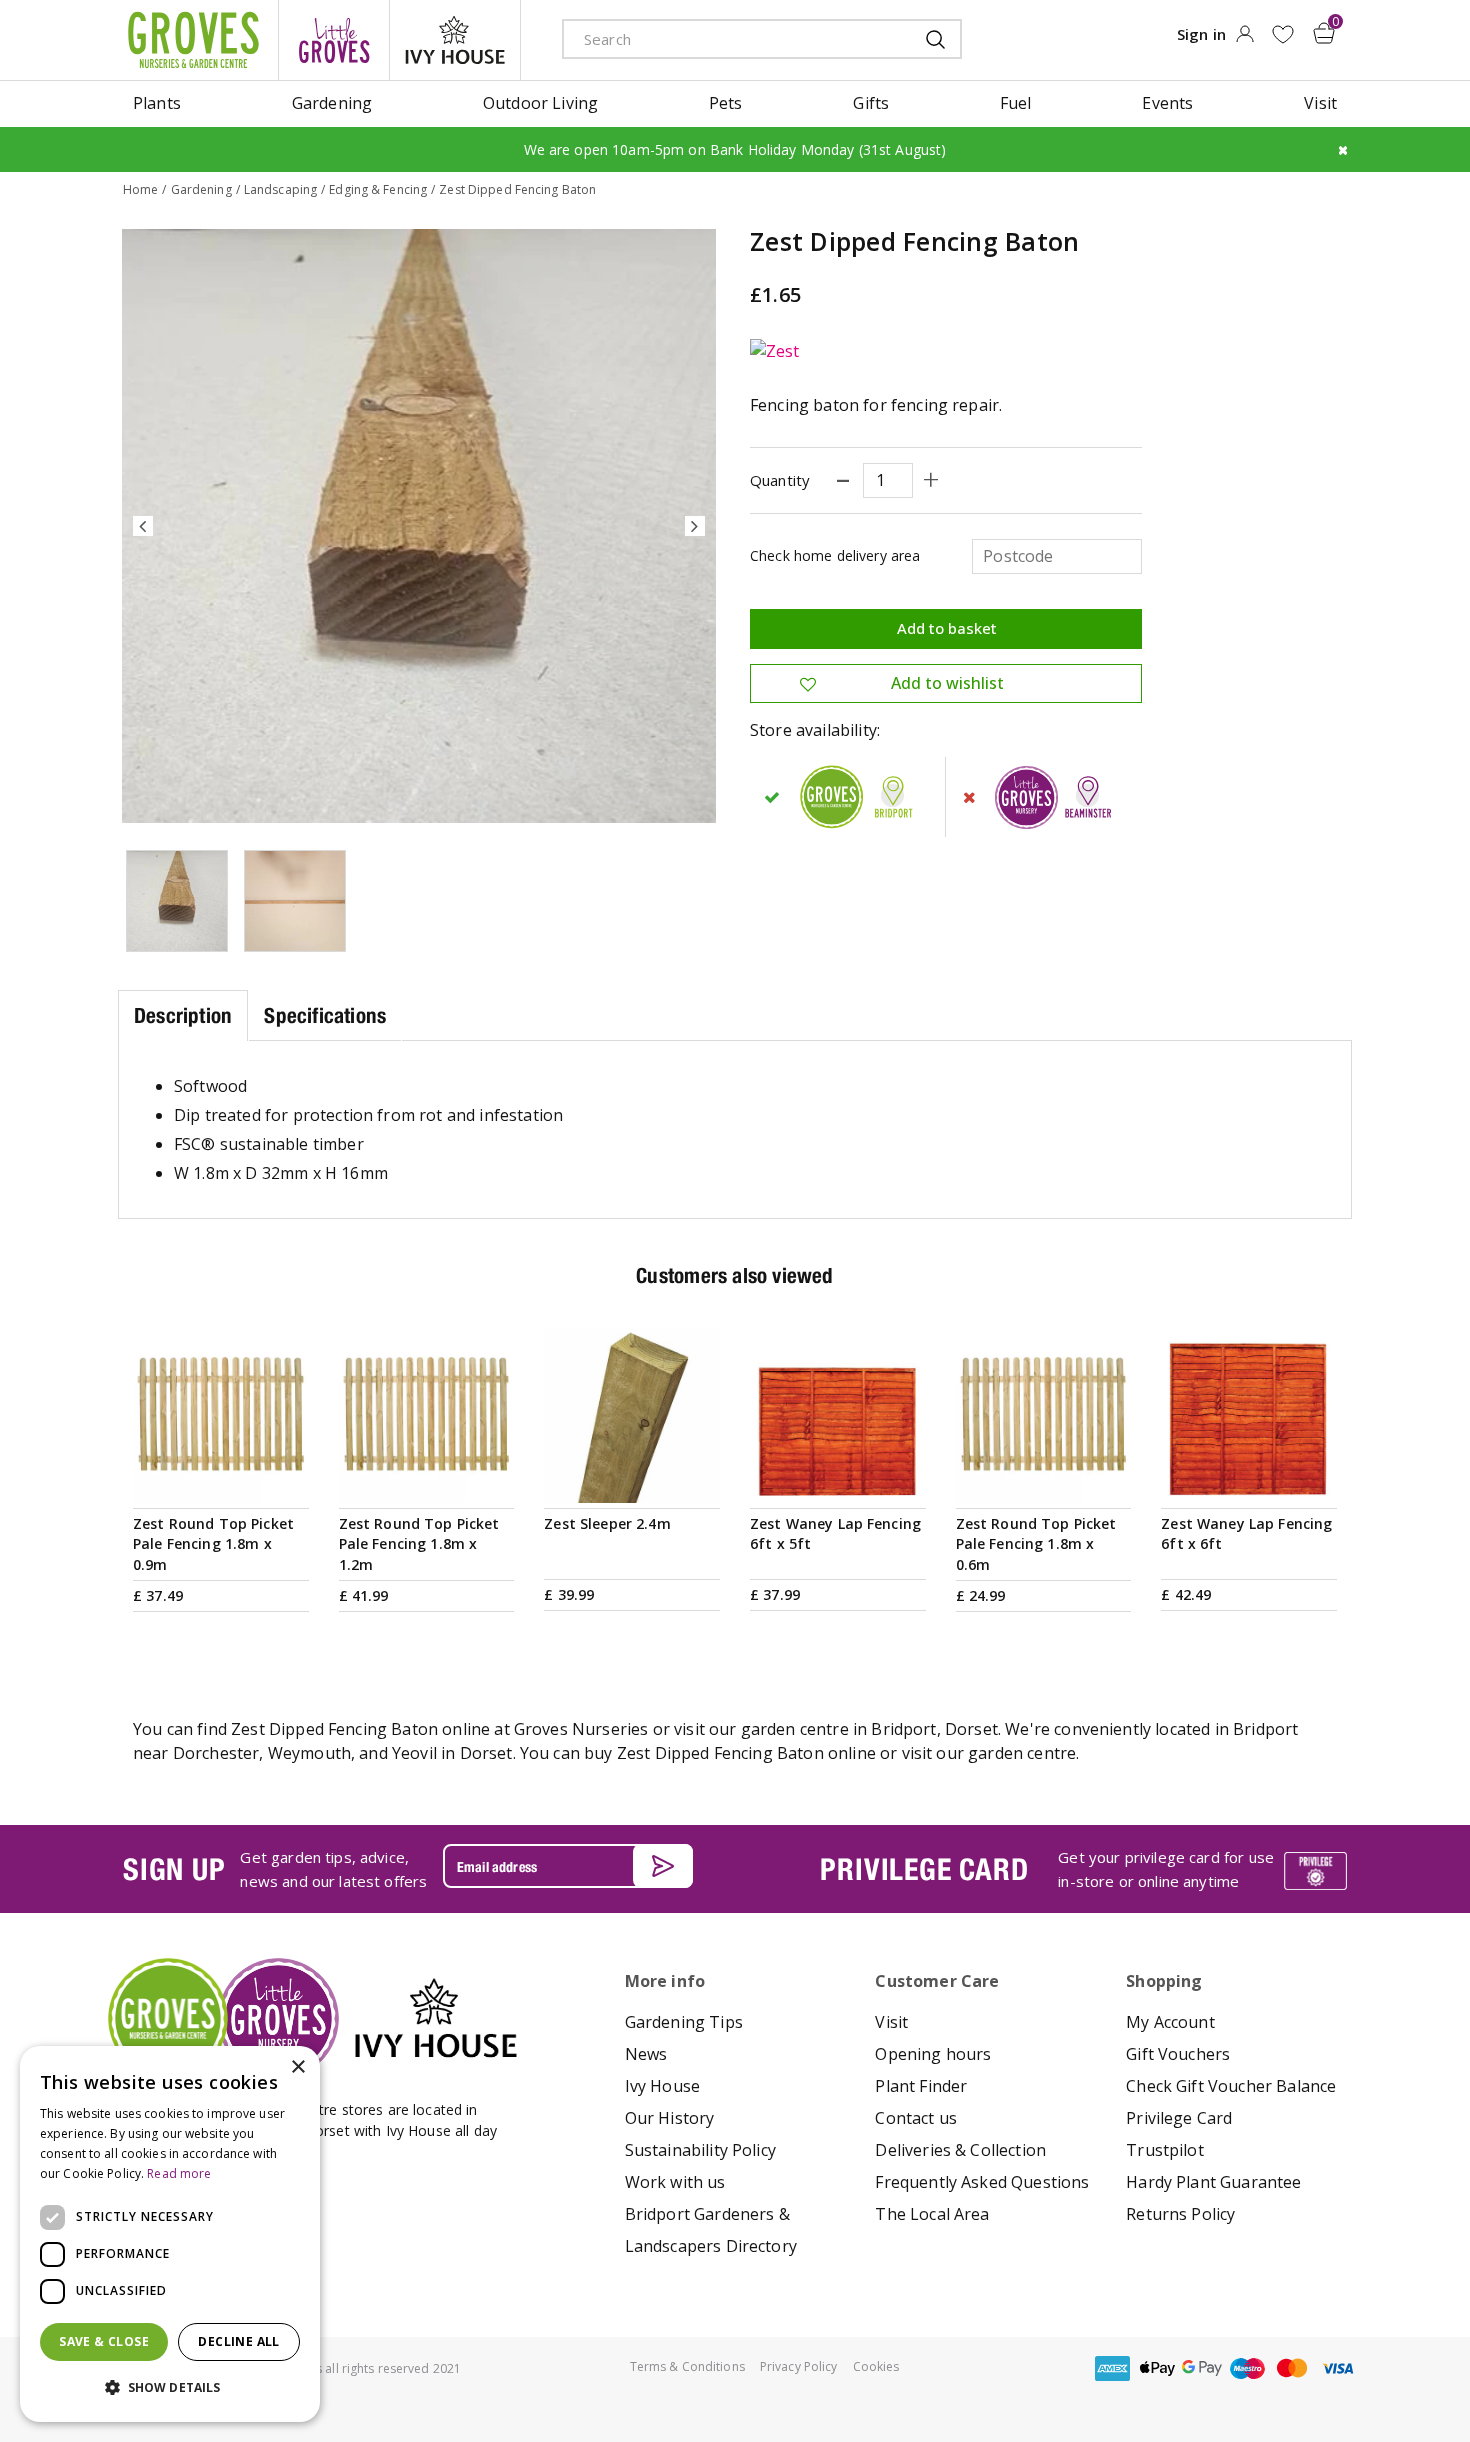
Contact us (916, 2118)
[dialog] (170, 2234)
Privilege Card (1179, 2118)
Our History (670, 2118)
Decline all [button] (238, 2341)
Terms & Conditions (687, 2366)
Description (183, 1015)
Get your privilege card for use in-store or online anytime (1166, 1869)
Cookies (876, 2366)
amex (1112, 2368)
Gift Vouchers (1178, 2054)
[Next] (695, 526)
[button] (170, 2388)
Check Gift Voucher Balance (1231, 2086)
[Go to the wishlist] (1282, 34)
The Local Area (932, 2214)
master (1292, 2368)
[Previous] (143, 526)
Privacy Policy (799, 2366)
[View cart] (1324, 33)
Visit (891, 2022)
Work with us (675, 2182)
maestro (1247, 2368)
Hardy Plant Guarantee (1213, 2182)
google (1202, 2368)
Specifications (325, 1015)
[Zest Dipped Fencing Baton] (419, 526)
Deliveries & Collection (960, 2150)
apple (1157, 2368)
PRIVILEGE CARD (924, 1869)
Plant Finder (921, 2086)
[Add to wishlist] (1282, 34)
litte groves (334, 40)
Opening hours (933, 2054)
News (646, 2054)
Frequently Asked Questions (982, 2182)
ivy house (455, 40)
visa (1337, 2368)
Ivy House (662, 2086)
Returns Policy (1180, 2214)
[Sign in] (1244, 40)
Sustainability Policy (700, 2150)
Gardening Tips (684, 2022)
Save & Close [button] (104, 2341)
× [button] (297, 2067)
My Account (1170, 2022)
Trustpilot (1165, 2150)
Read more (179, 2173)
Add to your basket (221, 1478)
